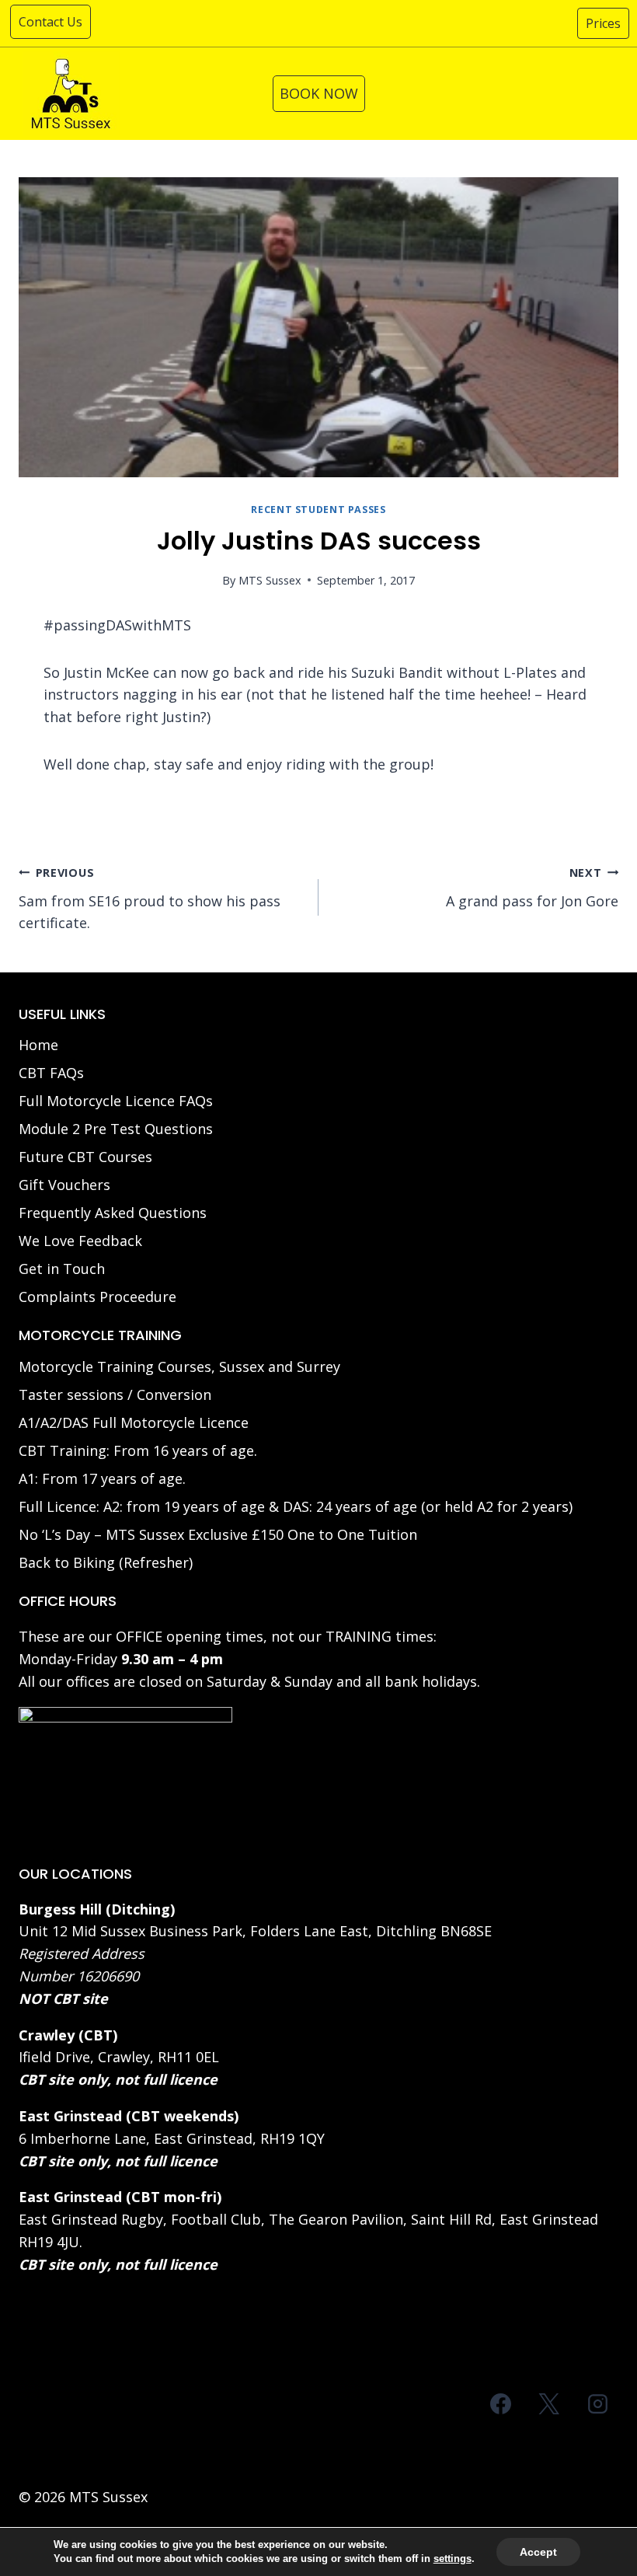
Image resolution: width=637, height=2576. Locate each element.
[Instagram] (597, 2404)
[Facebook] (501, 2404)
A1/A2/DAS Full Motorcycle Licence (134, 1422)
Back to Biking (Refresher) (106, 1562)
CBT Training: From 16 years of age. (138, 1450)
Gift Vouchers (64, 1185)
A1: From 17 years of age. (102, 1478)
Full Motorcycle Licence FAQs (116, 1101)
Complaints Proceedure (97, 1297)
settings (453, 2559)
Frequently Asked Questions (113, 1213)
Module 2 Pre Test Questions (116, 1129)
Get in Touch (62, 1269)
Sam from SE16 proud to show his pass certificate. (150, 899)
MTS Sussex (270, 580)
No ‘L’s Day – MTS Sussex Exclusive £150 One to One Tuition (218, 1534)
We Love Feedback (80, 1241)
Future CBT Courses (85, 1157)
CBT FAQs (51, 1073)
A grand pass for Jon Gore (532, 888)
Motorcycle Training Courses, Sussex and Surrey (179, 1367)
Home (38, 1045)
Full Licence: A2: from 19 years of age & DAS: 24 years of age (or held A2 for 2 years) (296, 1506)
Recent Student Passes (318, 510)
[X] (549, 2404)
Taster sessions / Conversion (115, 1394)
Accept (538, 2552)
